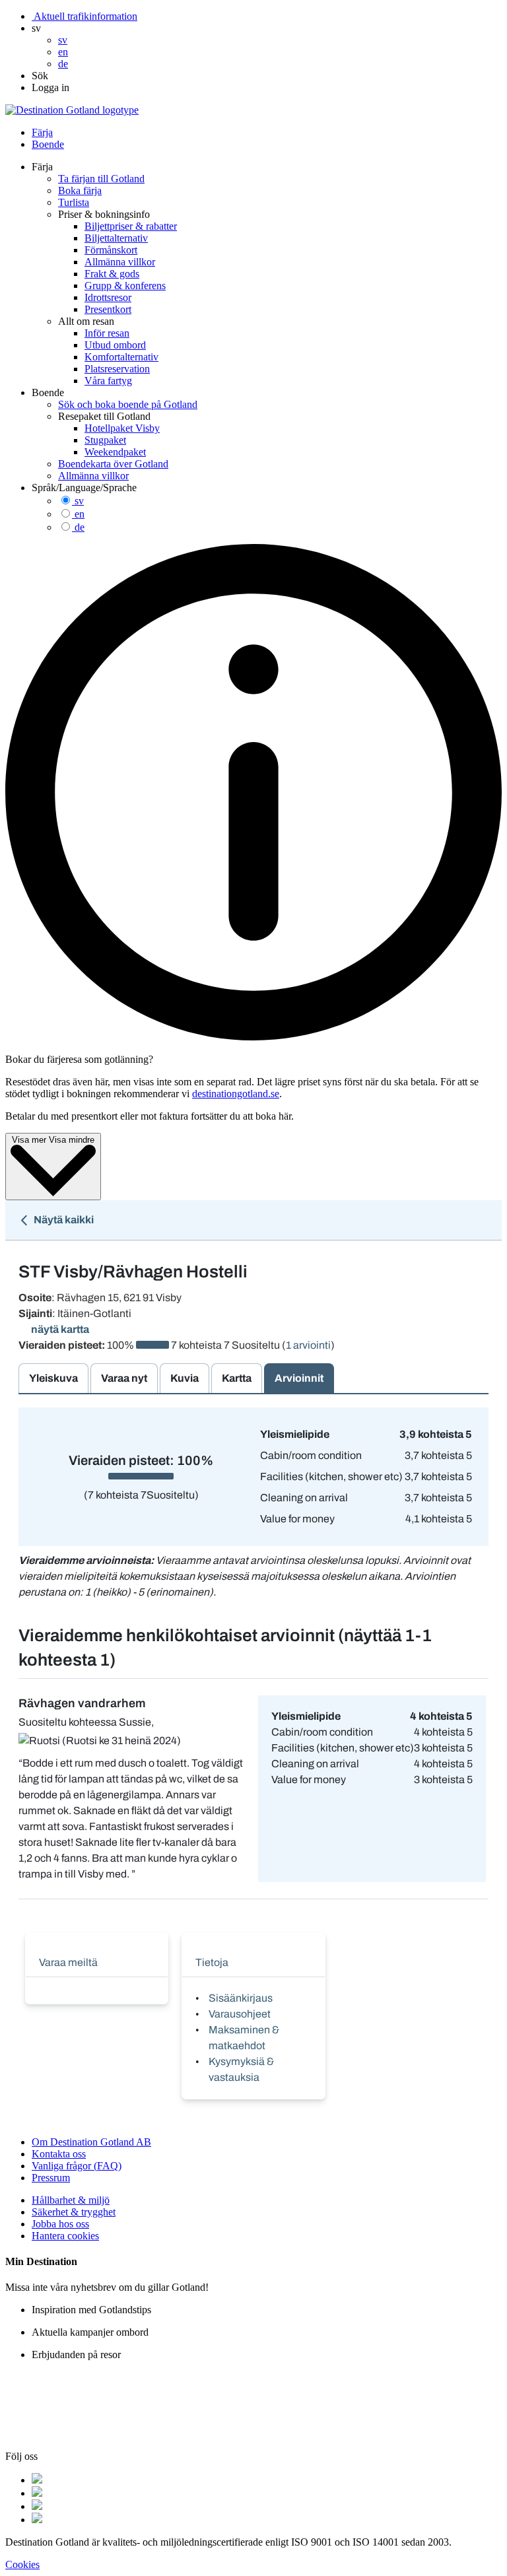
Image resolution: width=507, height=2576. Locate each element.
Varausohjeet (240, 2014)
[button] (36, 28)
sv (79, 501)
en (80, 514)
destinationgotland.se (236, 1094)
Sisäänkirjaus (241, 1998)
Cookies (22, 2564)
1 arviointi (308, 1345)
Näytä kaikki (63, 1220)
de (80, 527)
